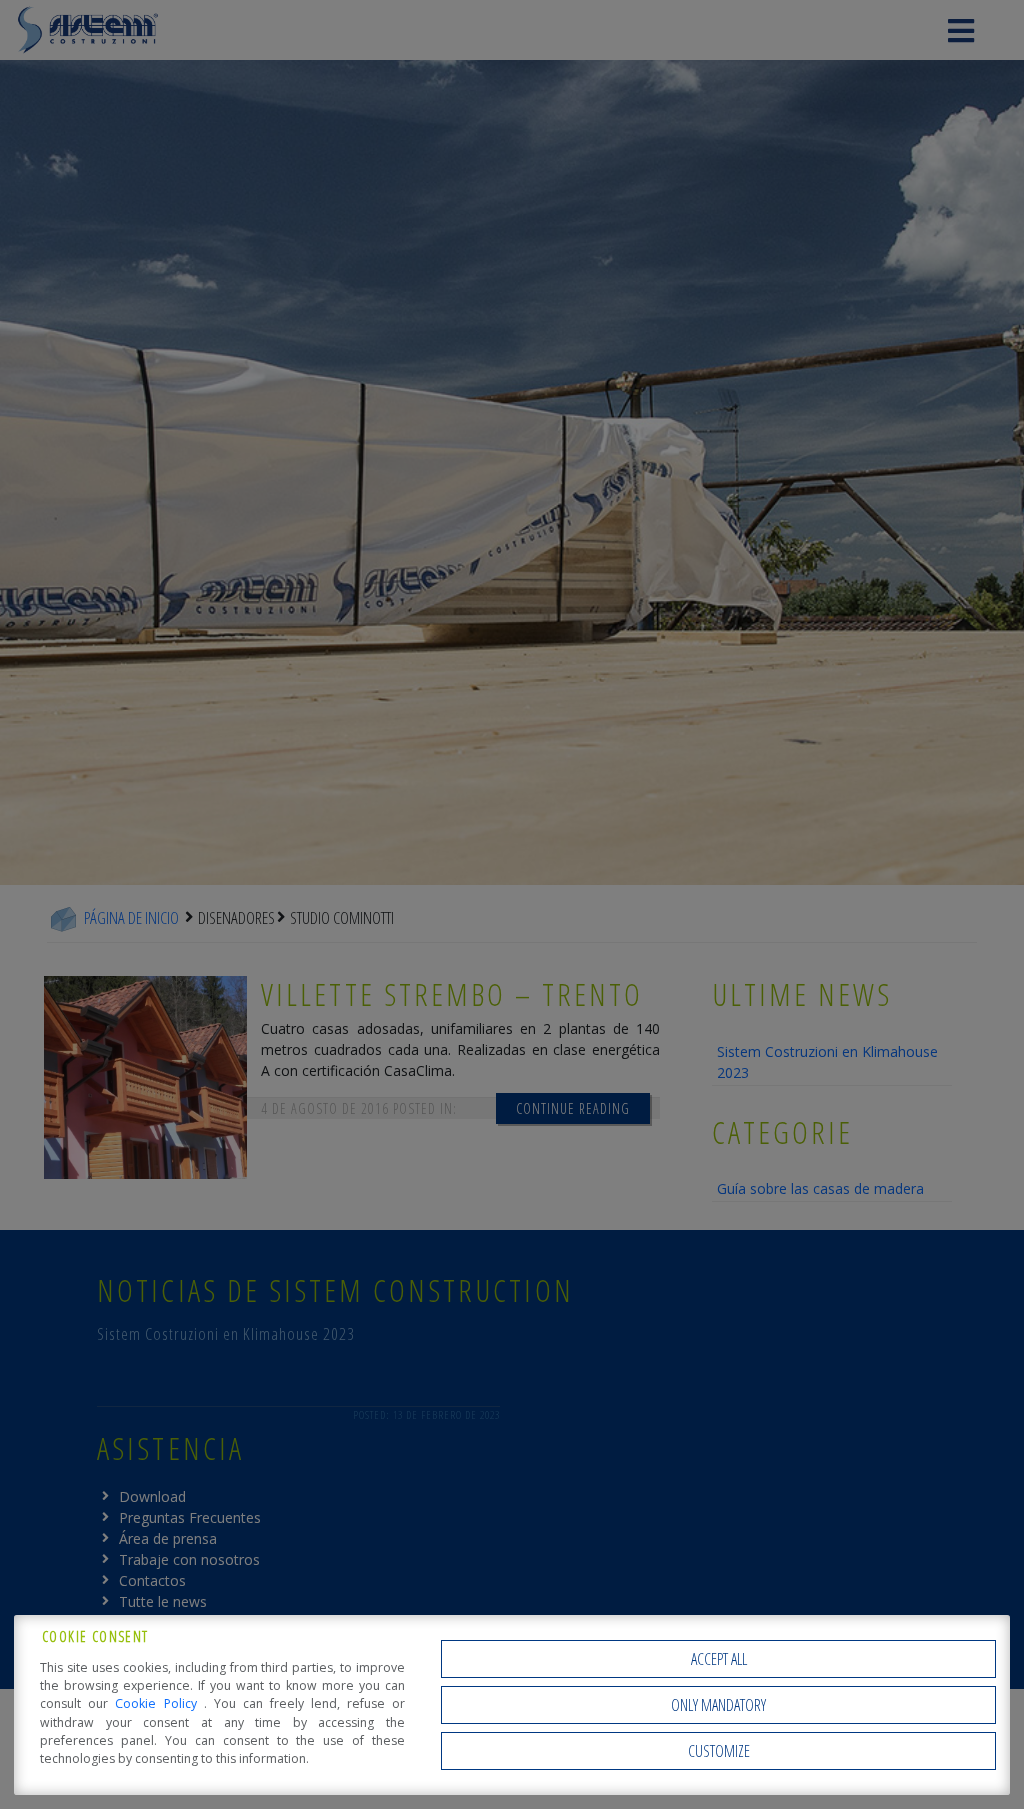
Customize (719, 1751)
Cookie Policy (159, 1703)
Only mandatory (718, 1705)
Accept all (719, 1659)
